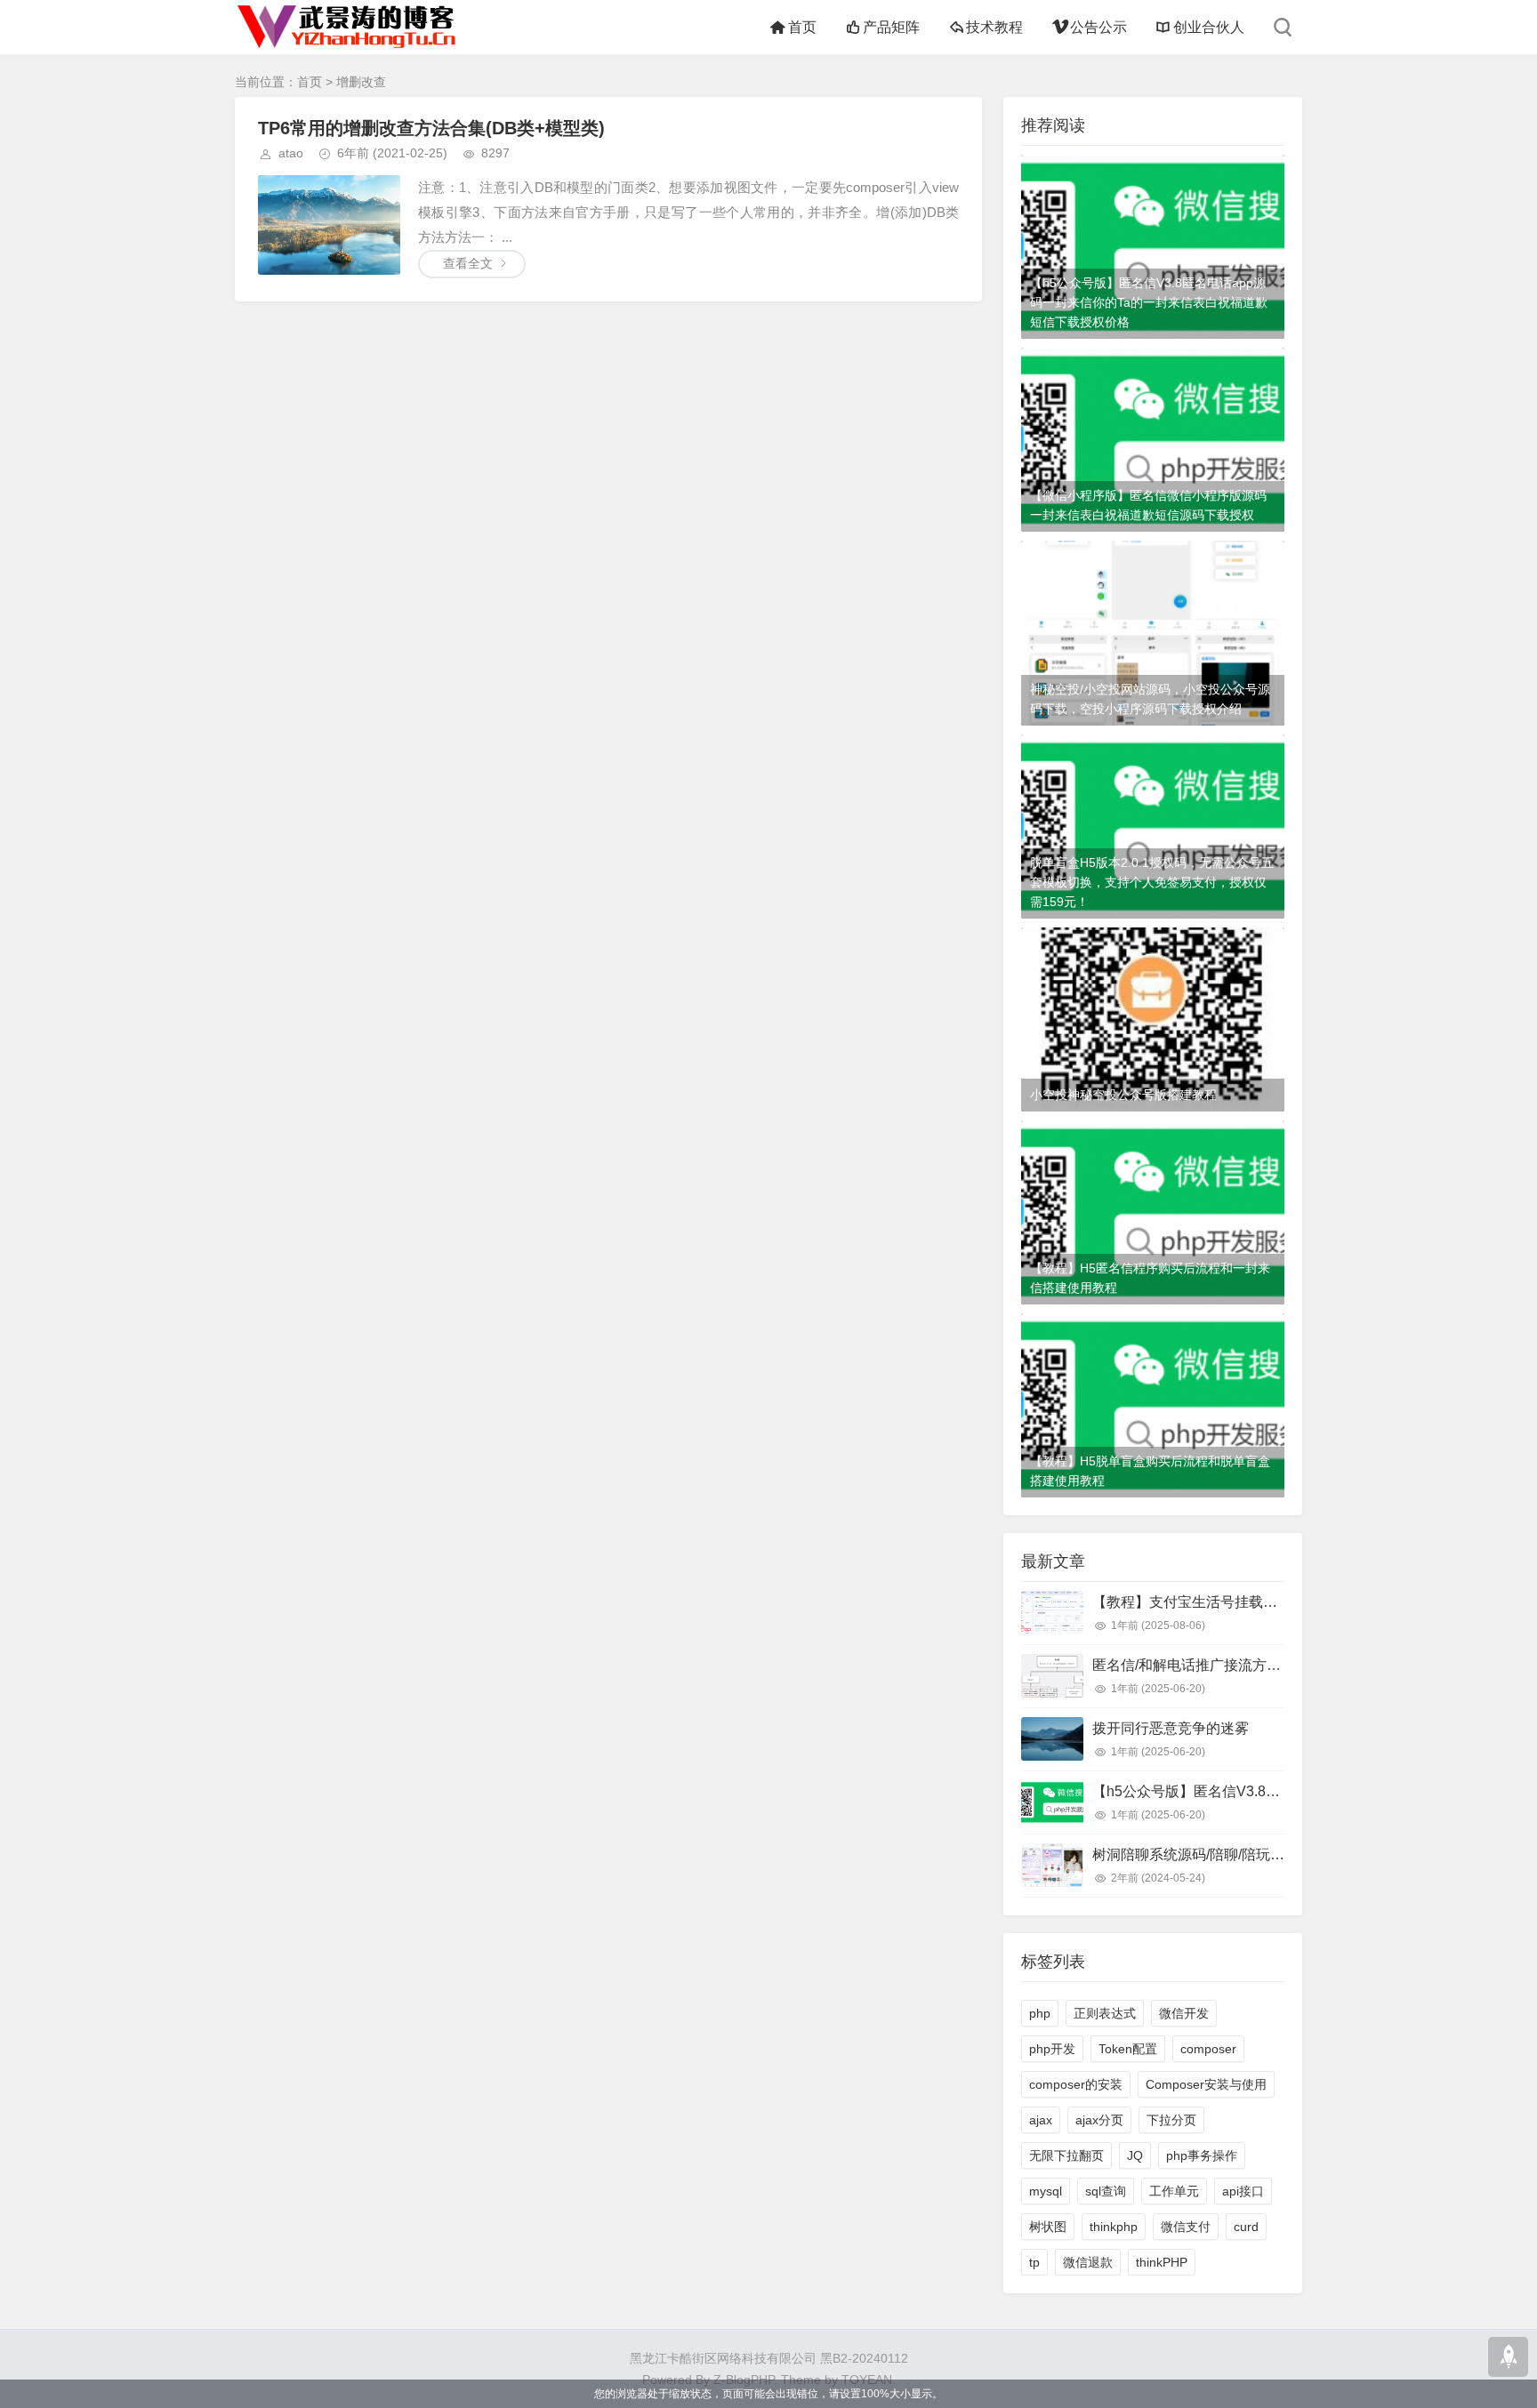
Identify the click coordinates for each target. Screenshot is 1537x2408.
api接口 (1243, 2191)
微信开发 (1184, 2013)
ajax (1041, 2120)
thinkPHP (1162, 2262)
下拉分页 (1171, 2120)
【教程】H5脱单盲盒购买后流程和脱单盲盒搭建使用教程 (1150, 1471)
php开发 (1052, 2049)
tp (1034, 2262)
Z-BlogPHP (744, 2380)
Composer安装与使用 (1206, 2084)
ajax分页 (1099, 2120)
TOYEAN (867, 2380)
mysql (1046, 2191)
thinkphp (1114, 2227)
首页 (802, 27)
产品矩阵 (891, 27)
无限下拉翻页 (1066, 2155)
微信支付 (1186, 2227)
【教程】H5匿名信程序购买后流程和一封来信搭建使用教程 (1150, 1278)
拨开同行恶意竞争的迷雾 (1171, 1728)
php (1040, 2013)
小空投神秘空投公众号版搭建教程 (1123, 1095)
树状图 (1048, 2227)
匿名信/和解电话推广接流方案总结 (1201, 1665)
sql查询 (1106, 2191)
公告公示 (1098, 27)
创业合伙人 (1209, 27)
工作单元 (1174, 2191)
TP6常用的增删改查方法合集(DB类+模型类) (431, 128)
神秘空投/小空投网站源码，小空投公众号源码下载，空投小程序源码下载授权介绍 (1150, 699)
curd (1246, 2227)
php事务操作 (1202, 2155)
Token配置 (1128, 2049)
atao (291, 153)
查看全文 (468, 263)
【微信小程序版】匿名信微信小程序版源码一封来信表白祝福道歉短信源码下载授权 (1148, 505)
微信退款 (1088, 2262)
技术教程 (994, 27)
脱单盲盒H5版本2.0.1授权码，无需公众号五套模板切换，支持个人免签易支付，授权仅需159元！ (1152, 882)
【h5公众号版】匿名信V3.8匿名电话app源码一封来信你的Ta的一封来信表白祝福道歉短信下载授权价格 (1149, 302)
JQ (1135, 2155)
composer (1208, 2049)
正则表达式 (1105, 2013)
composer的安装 (1076, 2084)
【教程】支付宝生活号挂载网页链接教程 (1220, 1602)
